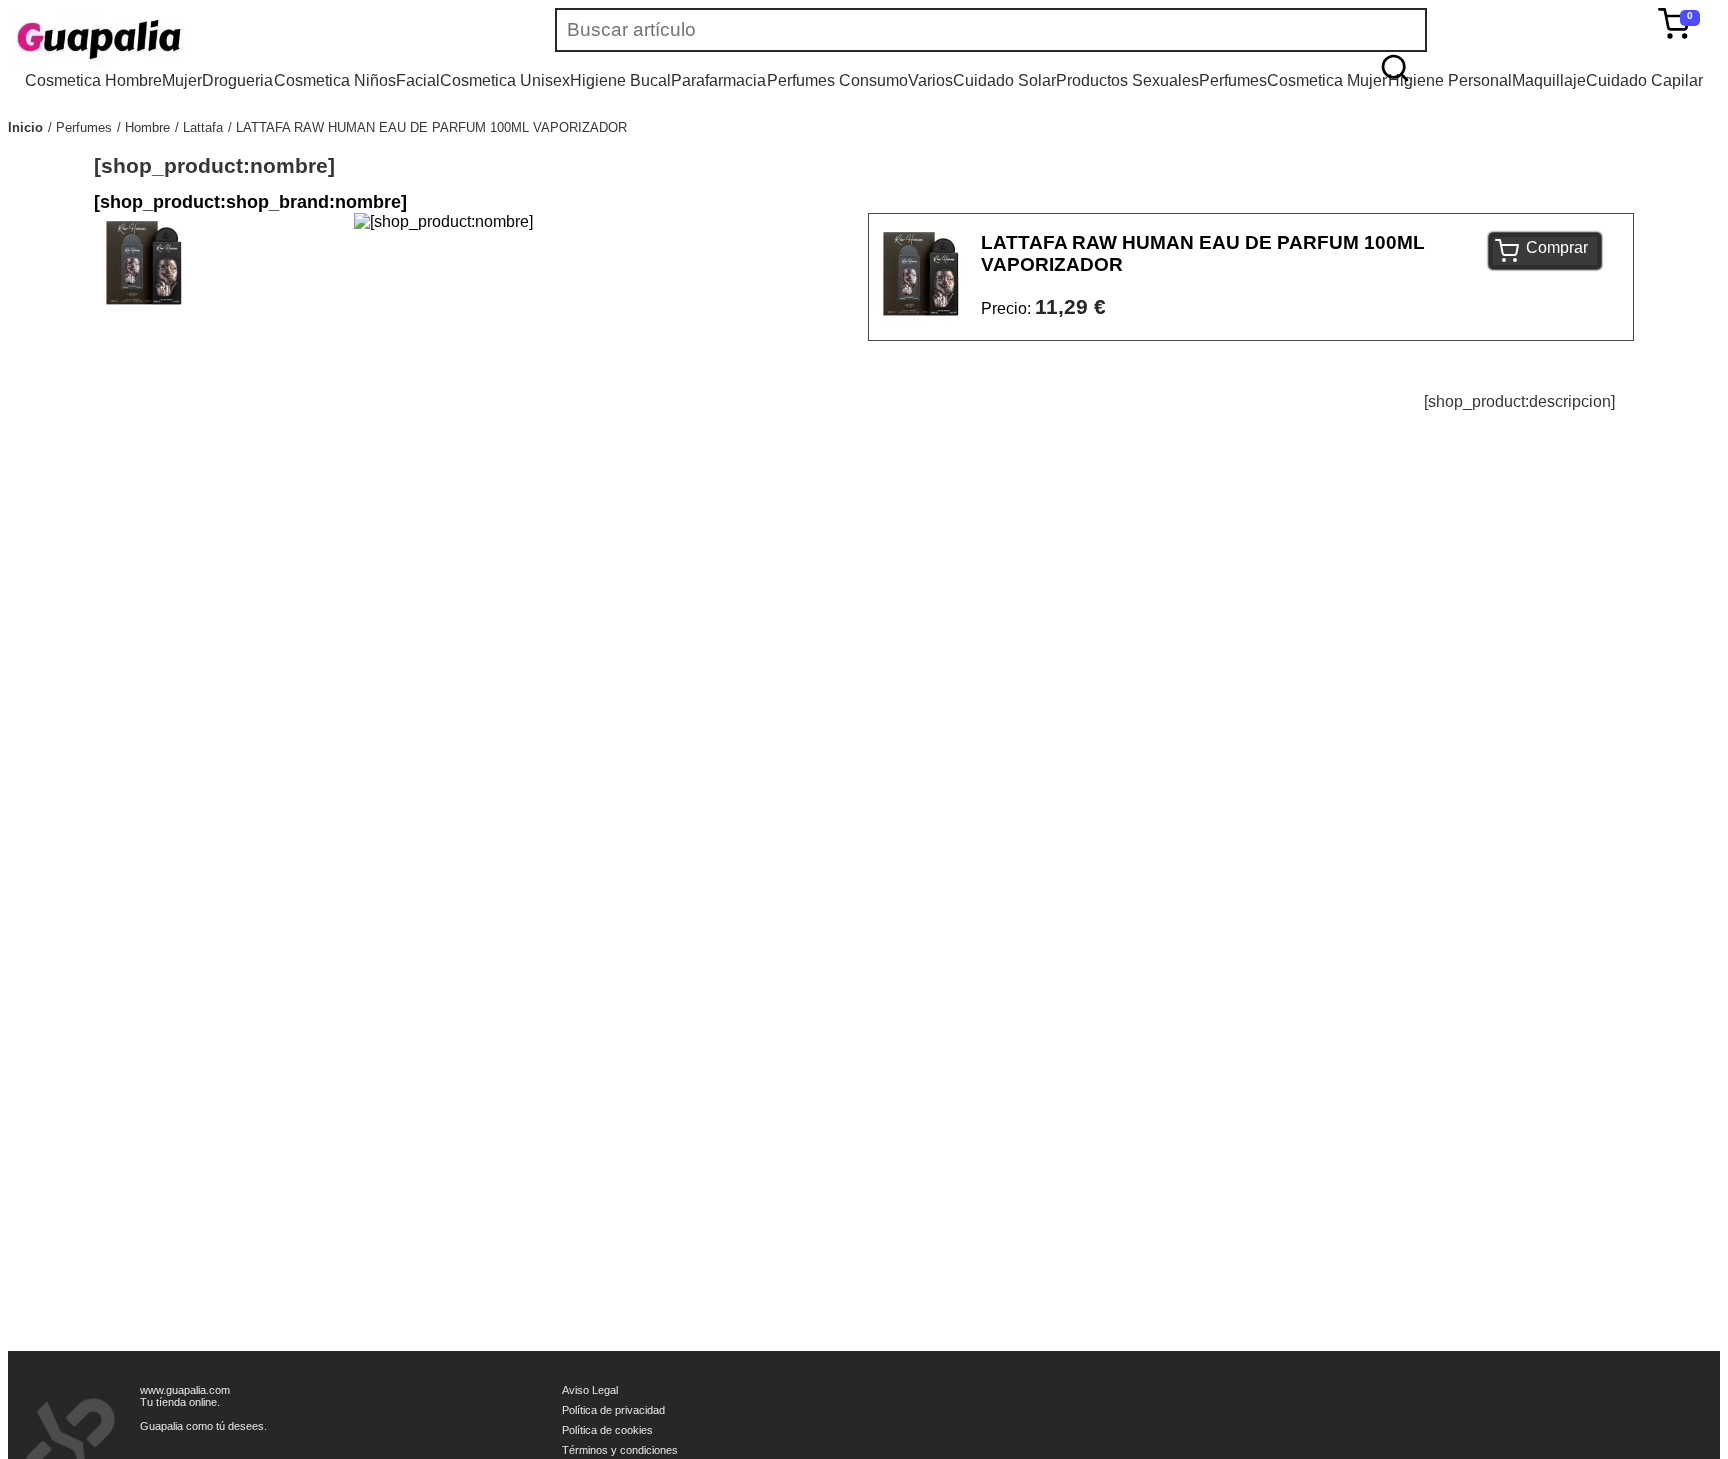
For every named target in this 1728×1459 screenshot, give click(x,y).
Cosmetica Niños (335, 80)
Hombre (147, 127)
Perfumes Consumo (837, 80)
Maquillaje (1549, 80)
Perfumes (1233, 80)
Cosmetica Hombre (93, 80)
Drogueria (237, 80)
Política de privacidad (613, 1410)
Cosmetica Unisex (505, 80)
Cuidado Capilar (1644, 80)
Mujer (182, 80)
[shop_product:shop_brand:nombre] (250, 202)
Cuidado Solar (1004, 80)
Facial (418, 80)
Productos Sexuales (1127, 80)
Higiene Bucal (620, 80)
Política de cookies (607, 1430)
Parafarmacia (718, 80)
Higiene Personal (1450, 80)
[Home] (158, 40)
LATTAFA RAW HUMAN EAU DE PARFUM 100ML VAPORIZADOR (431, 127)
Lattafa (203, 127)
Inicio (25, 127)
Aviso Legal (590, 1390)
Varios (930, 80)
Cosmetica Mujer (1327, 80)
